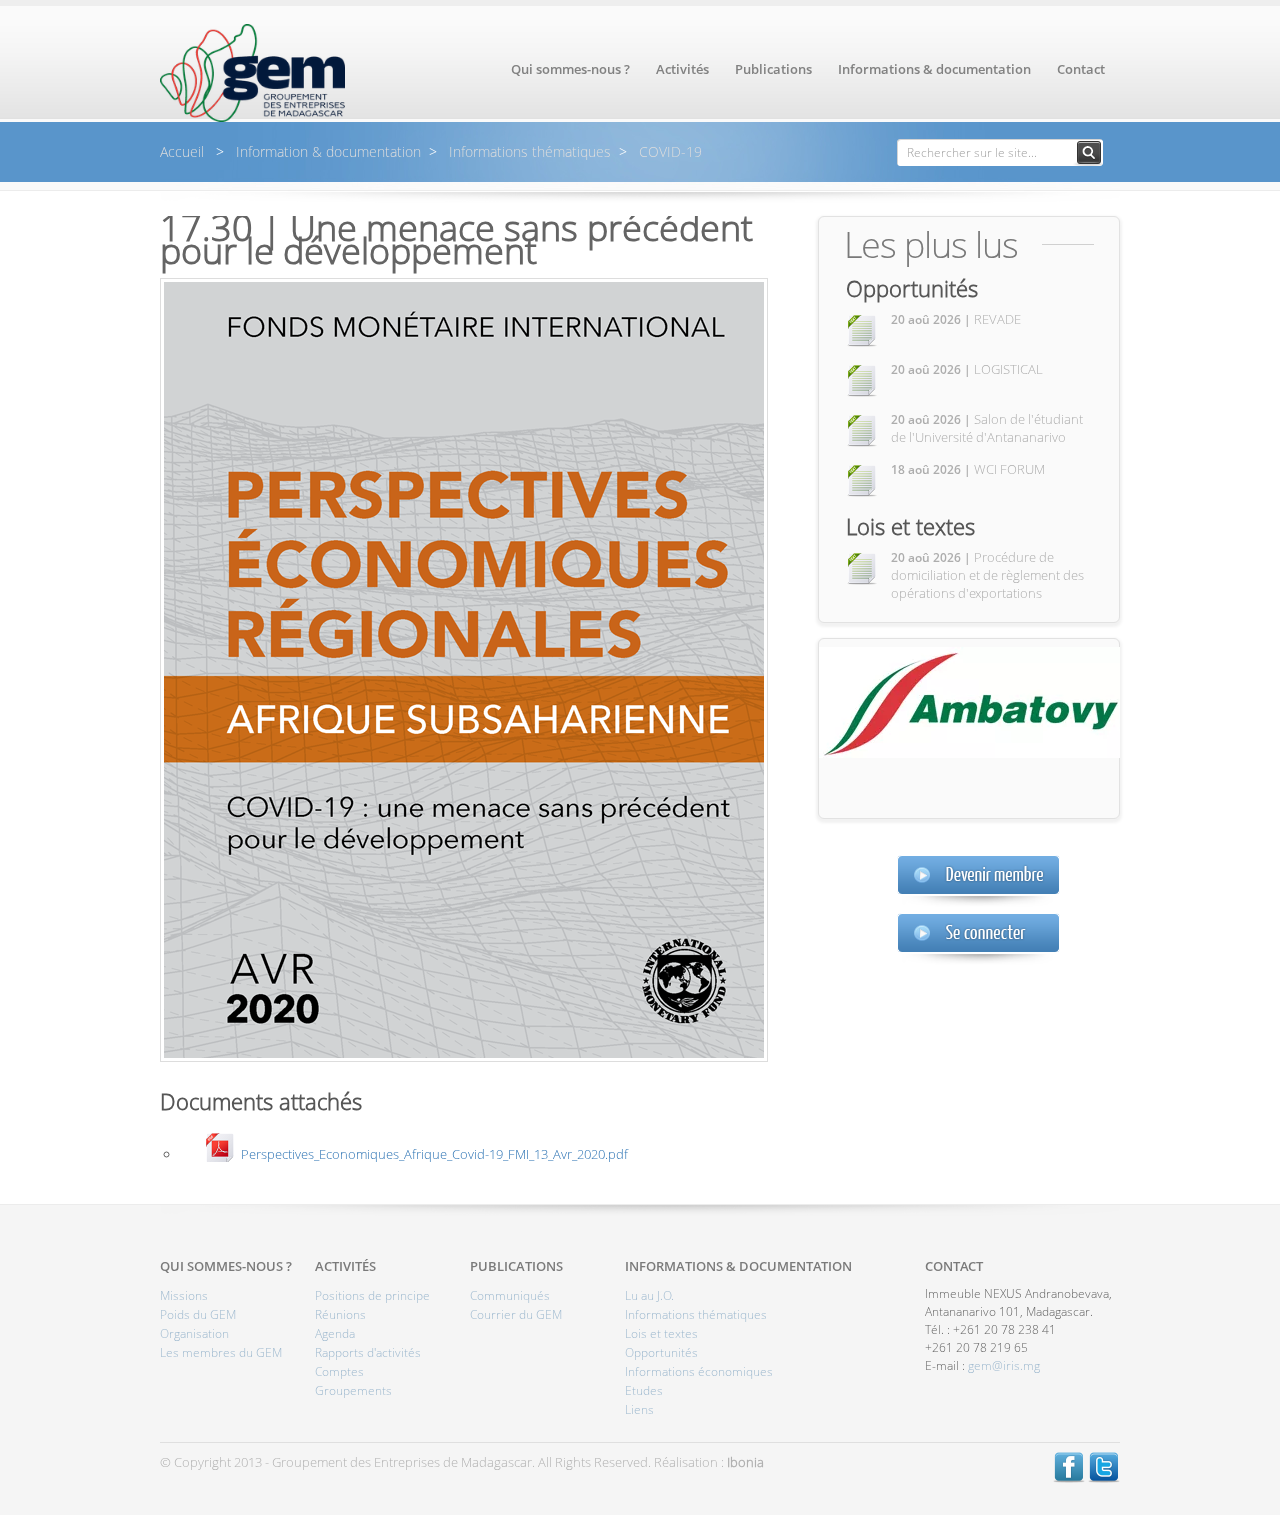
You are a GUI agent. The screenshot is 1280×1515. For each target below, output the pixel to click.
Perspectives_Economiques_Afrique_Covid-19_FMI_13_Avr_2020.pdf (434, 1153)
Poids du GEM (198, 1314)
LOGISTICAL (967, 369)
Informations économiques (699, 1371)
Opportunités (912, 288)
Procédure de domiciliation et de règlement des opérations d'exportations (987, 575)
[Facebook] (1069, 1478)
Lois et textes (910, 526)
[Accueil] (252, 117)
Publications (773, 69)
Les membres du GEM (221, 1352)
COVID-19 (668, 151)
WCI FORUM (968, 469)
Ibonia (745, 1462)
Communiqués (510, 1295)
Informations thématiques (528, 151)
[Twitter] (1104, 1478)
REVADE (956, 319)
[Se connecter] (978, 938)
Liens (639, 1409)
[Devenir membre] (978, 880)
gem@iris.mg (1004, 1365)
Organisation (194, 1333)
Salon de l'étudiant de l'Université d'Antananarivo (987, 428)
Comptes (339, 1371)
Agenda (335, 1333)
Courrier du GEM (516, 1314)
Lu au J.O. (649, 1295)
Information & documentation (326, 151)
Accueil (184, 151)
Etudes (644, 1390)
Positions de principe (372, 1295)
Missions (184, 1295)
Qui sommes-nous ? (570, 69)
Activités (682, 69)
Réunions (340, 1314)
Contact (1081, 69)
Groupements (353, 1390)
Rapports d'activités (368, 1352)
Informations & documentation (934, 69)
